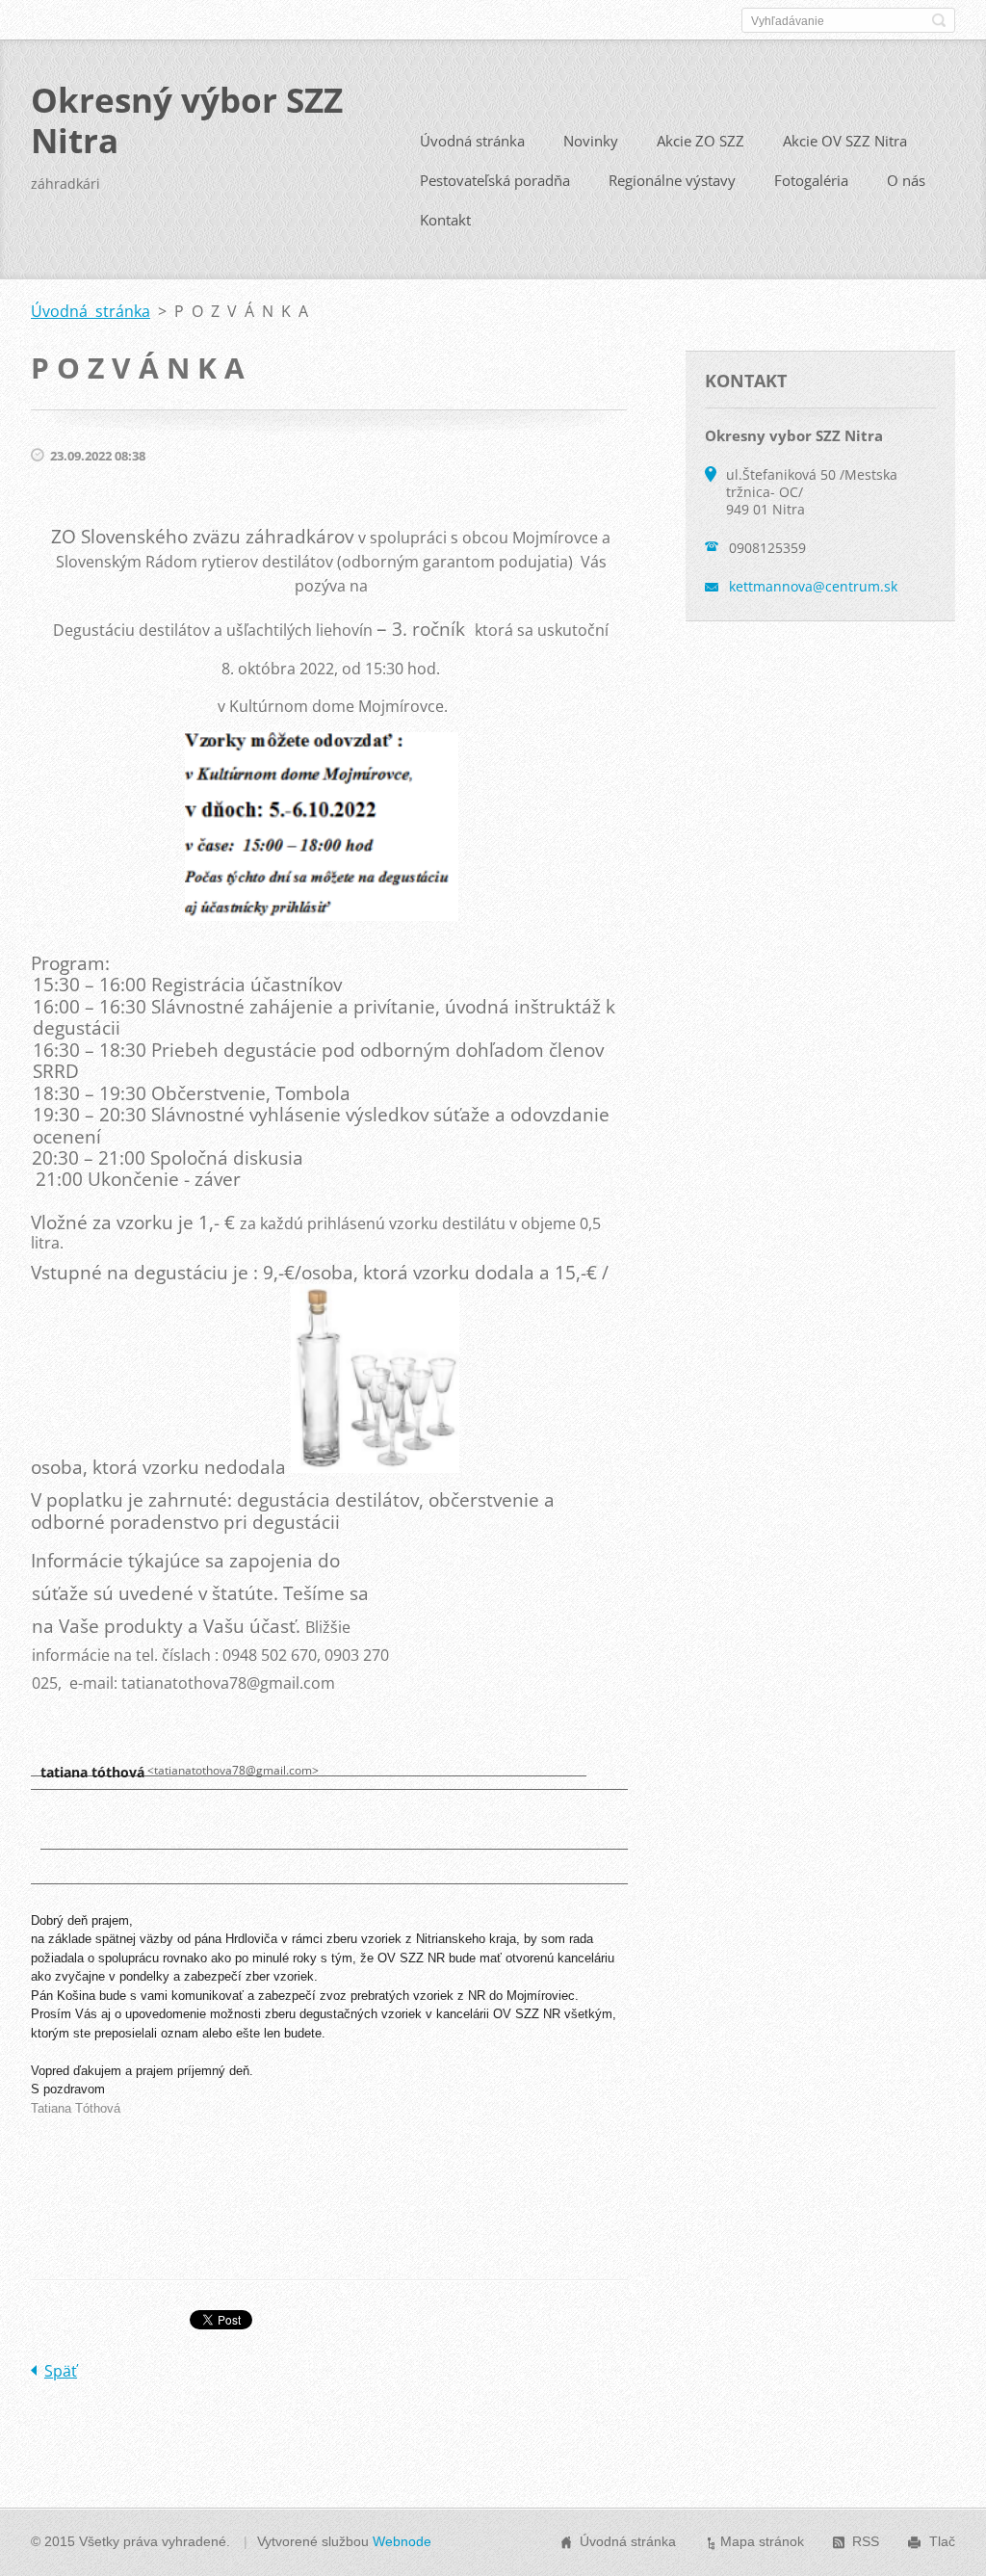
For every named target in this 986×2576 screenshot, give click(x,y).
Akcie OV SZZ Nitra (845, 141)
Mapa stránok (762, 2541)
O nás (906, 180)
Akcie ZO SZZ (701, 141)
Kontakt (445, 220)
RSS (866, 2541)
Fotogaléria (811, 180)
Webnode (402, 2541)
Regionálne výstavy (672, 180)
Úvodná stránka (472, 141)
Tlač (942, 2541)
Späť (61, 2371)
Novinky (591, 141)
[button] (73, 1823)
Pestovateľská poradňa (495, 180)
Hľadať (939, 20)
